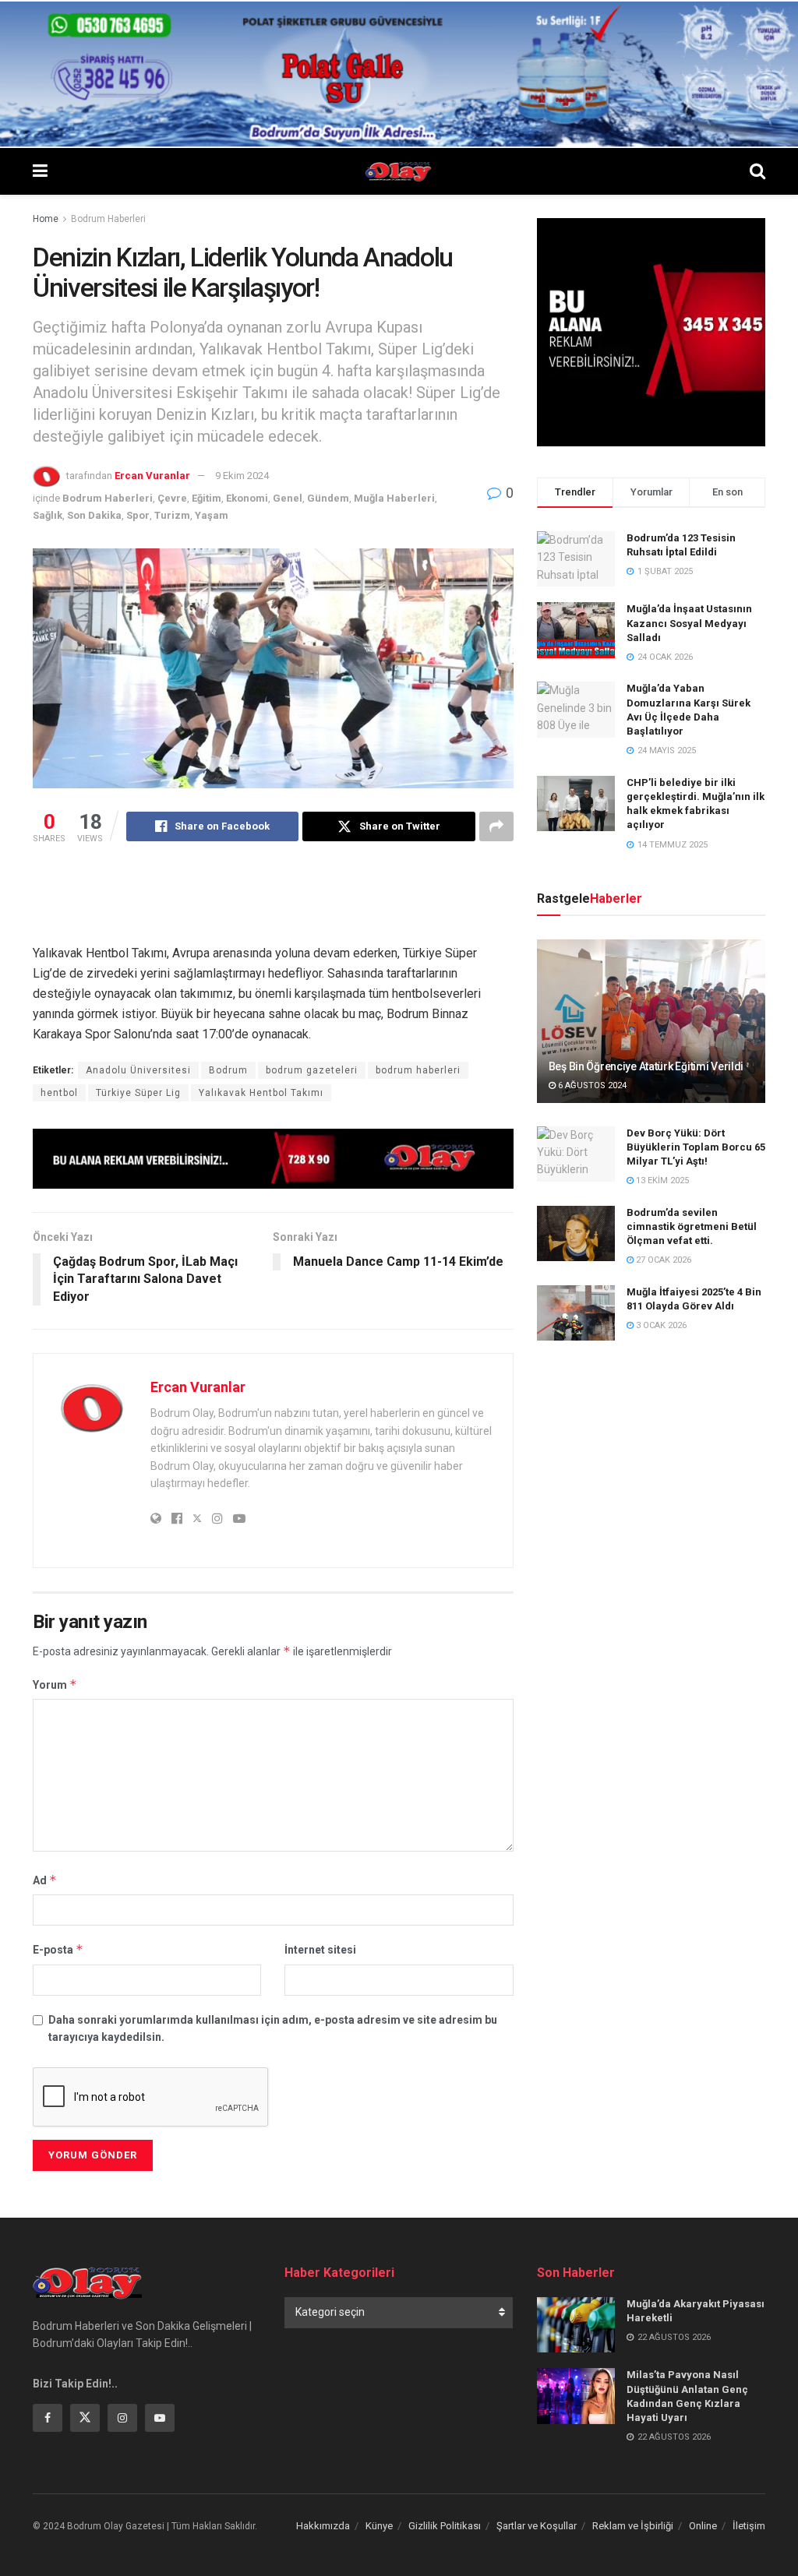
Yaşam (212, 515)
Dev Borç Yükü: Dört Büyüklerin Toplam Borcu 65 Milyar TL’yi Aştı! (696, 1147)
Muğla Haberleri (394, 498)
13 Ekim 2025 (661, 1181)
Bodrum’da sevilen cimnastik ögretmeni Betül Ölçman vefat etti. (692, 1226)
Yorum (55, 1684)
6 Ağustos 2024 (591, 1085)
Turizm (172, 515)
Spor (138, 515)
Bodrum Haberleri (108, 219)
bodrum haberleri (418, 1070)
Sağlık (48, 515)
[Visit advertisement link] (273, 1158)
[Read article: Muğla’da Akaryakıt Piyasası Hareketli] (576, 2325)
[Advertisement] (316, 904)
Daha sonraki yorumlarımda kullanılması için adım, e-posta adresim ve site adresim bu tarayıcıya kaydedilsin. (273, 2028)
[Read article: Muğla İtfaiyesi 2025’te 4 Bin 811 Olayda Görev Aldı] (576, 1313)
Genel (288, 498)
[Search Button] (757, 171)
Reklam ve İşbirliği (633, 2526)
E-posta (58, 1949)
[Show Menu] (40, 171)
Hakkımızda (323, 2526)
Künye (379, 2526)
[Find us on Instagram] (122, 2418)
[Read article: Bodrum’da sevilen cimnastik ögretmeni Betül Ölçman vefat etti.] (576, 1234)
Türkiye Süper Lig (138, 1093)
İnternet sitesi (320, 1950)
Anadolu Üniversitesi (138, 1070)
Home (46, 219)
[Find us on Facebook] (48, 2418)
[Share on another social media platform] (496, 826)
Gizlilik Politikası (445, 2526)
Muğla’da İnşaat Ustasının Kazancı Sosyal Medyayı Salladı (689, 623)
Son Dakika (94, 515)
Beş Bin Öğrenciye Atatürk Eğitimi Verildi (646, 1066)
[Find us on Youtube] (160, 2418)
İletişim (749, 2526)
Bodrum (228, 1070)
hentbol (59, 1093)
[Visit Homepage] (399, 171)
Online (703, 2526)
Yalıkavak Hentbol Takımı (261, 1093)
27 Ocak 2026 (662, 1260)
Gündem (328, 498)
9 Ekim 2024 (242, 476)
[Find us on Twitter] (85, 2418)
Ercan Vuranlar (152, 476)
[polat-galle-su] (399, 73)
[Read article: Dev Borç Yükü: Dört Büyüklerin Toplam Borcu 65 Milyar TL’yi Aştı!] (576, 1154)
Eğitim (207, 498)
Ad (45, 1880)
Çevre (172, 498)
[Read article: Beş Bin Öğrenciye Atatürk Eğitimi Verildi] (651, 1021)
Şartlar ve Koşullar (537, 2526)
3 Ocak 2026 (660, 1325)
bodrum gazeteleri (312, 1070)
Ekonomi (247, 498)
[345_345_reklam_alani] (651, 331)
